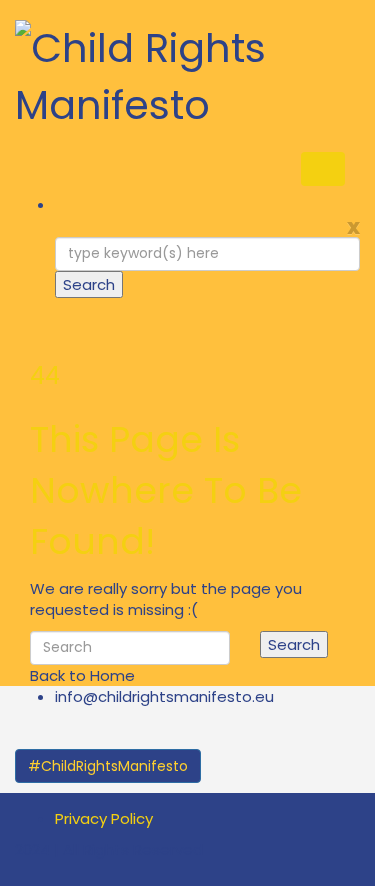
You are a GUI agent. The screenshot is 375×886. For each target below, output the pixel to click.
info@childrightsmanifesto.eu (164, 696)
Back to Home (82, 675)
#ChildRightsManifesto (108, 766)
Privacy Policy (104, 818)
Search (89, 284)
